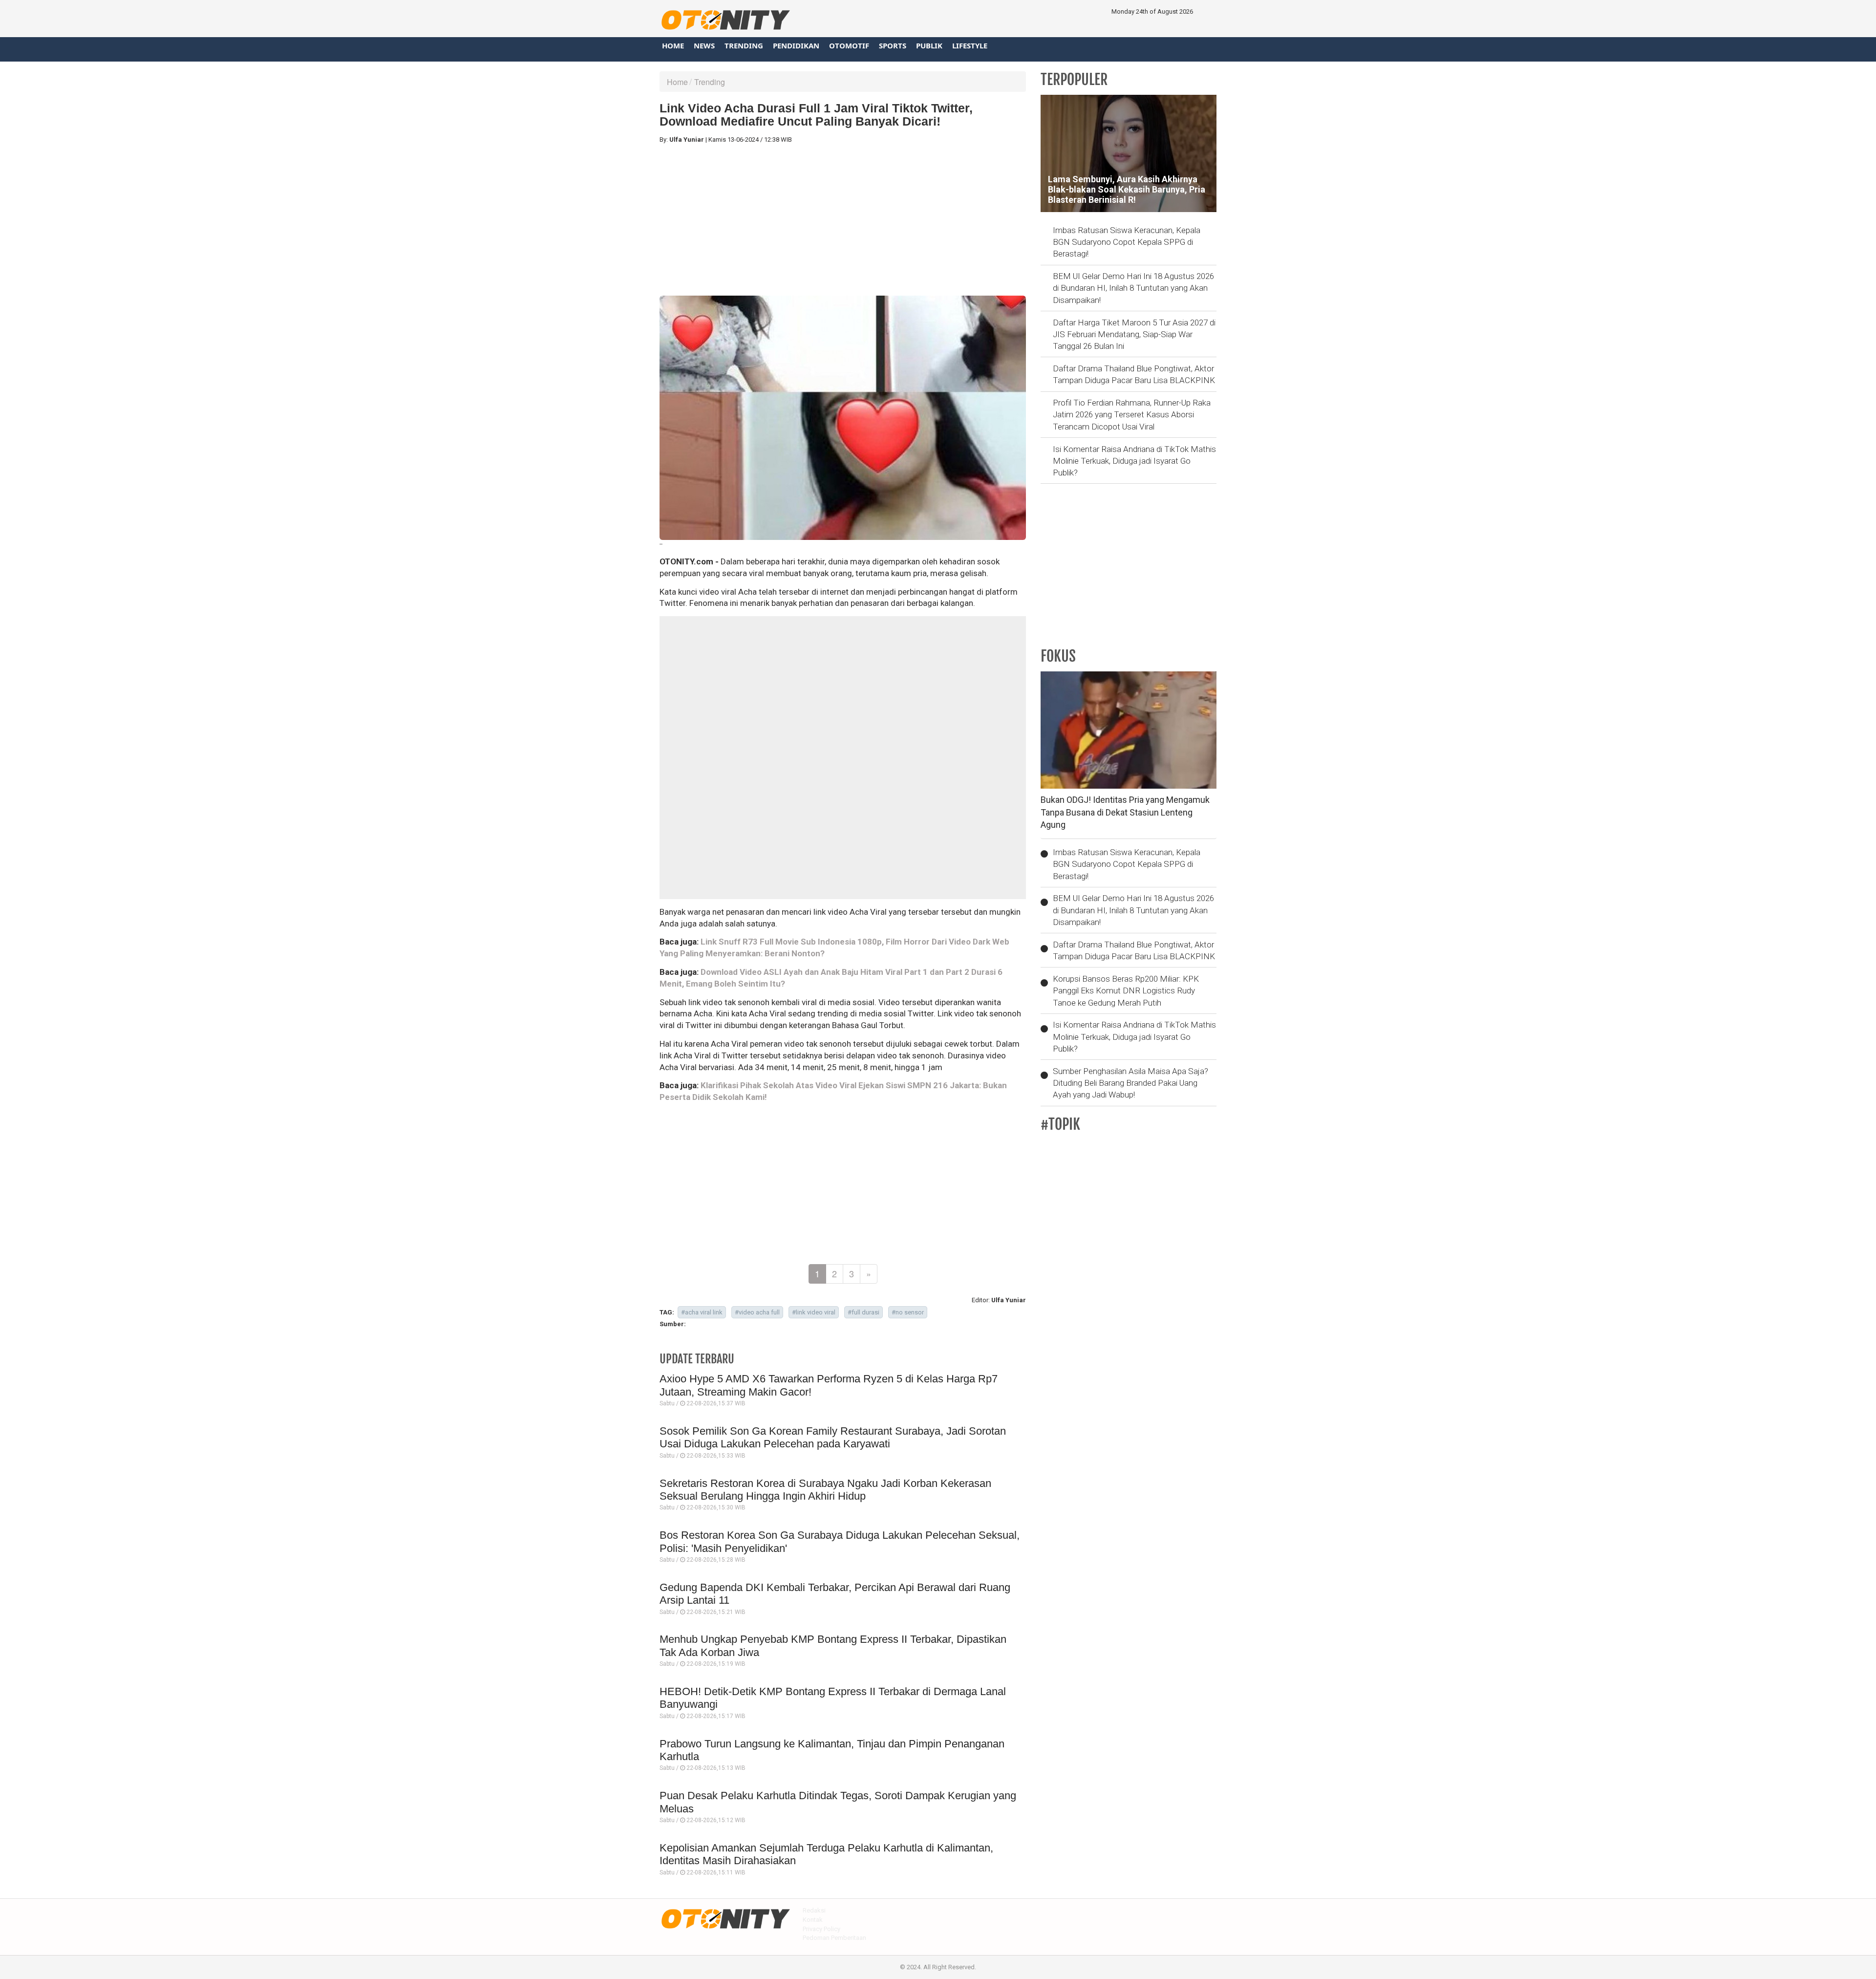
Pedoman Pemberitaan (834, 1938)
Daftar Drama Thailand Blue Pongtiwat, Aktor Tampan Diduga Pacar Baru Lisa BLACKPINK (1134, 374)
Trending (744, 45)
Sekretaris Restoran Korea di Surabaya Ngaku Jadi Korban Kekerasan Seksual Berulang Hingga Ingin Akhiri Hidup (825, 1490)
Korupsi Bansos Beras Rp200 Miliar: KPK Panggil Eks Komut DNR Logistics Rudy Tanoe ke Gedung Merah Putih (1126, 991)
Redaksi (814, 1910)
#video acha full (757, 1312)
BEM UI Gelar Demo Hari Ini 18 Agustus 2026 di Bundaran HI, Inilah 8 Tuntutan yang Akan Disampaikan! (1133, 288)
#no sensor (908, 1312)
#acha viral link (702, 1312)
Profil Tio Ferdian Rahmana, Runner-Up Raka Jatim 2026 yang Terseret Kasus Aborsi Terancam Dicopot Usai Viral (1132, 415)
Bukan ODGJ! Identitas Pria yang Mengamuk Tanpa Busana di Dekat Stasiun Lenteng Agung (1125, 812)
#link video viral (814, 1312)
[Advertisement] (843, 220)
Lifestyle (970, 45)
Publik (929, 45)
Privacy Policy (821, 1929)
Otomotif (849, 45)
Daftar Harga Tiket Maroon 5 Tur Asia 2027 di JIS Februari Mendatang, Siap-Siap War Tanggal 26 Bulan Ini (1134, 334)
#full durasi (863, 1312)
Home (673, 45)
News (704, 45)
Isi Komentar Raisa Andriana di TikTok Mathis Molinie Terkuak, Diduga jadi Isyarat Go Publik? (1134, 461)
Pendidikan (796, 45)
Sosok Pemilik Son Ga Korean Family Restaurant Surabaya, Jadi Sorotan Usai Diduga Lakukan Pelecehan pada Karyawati (833, 1437)
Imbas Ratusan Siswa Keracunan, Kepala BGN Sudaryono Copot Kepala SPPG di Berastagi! (1127, 242)
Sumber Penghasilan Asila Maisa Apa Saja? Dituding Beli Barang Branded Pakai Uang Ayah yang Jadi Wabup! (1130, 1083)
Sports (893, 45)
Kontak (813, 1920)
